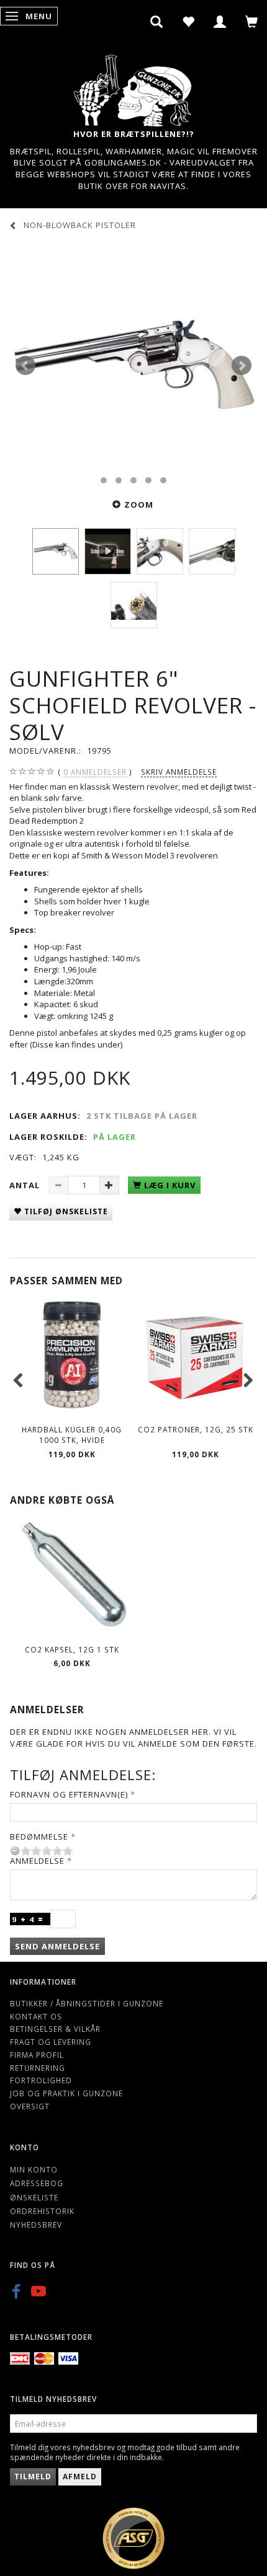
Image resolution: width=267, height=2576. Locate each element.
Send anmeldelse (57, 1946)
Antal (26, 1185)
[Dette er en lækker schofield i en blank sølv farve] (133, 366)
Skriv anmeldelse (179, 772)
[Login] (220, 22)
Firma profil (37, 2055)
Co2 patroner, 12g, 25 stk (196, 1429)
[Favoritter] (188, 22)
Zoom (139, 505)
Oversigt (30, 2106)
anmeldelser (95, 772)
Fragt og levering (51, 2042)
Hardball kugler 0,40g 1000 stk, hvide (72, 1435)
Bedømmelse (39, 1837)
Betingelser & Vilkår (55, 2029)
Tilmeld (33, 2477)
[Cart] (252, 22)
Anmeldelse (37, 1861)
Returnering (38, 2068)
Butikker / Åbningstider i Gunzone (87, 2003)
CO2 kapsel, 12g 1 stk (72, 1649)
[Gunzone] (133, 87)
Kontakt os (36, 2016)
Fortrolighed (41, 2080)
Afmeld (80, 2477)
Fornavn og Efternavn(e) (69, 1794)
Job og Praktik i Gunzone (66, 2093)
